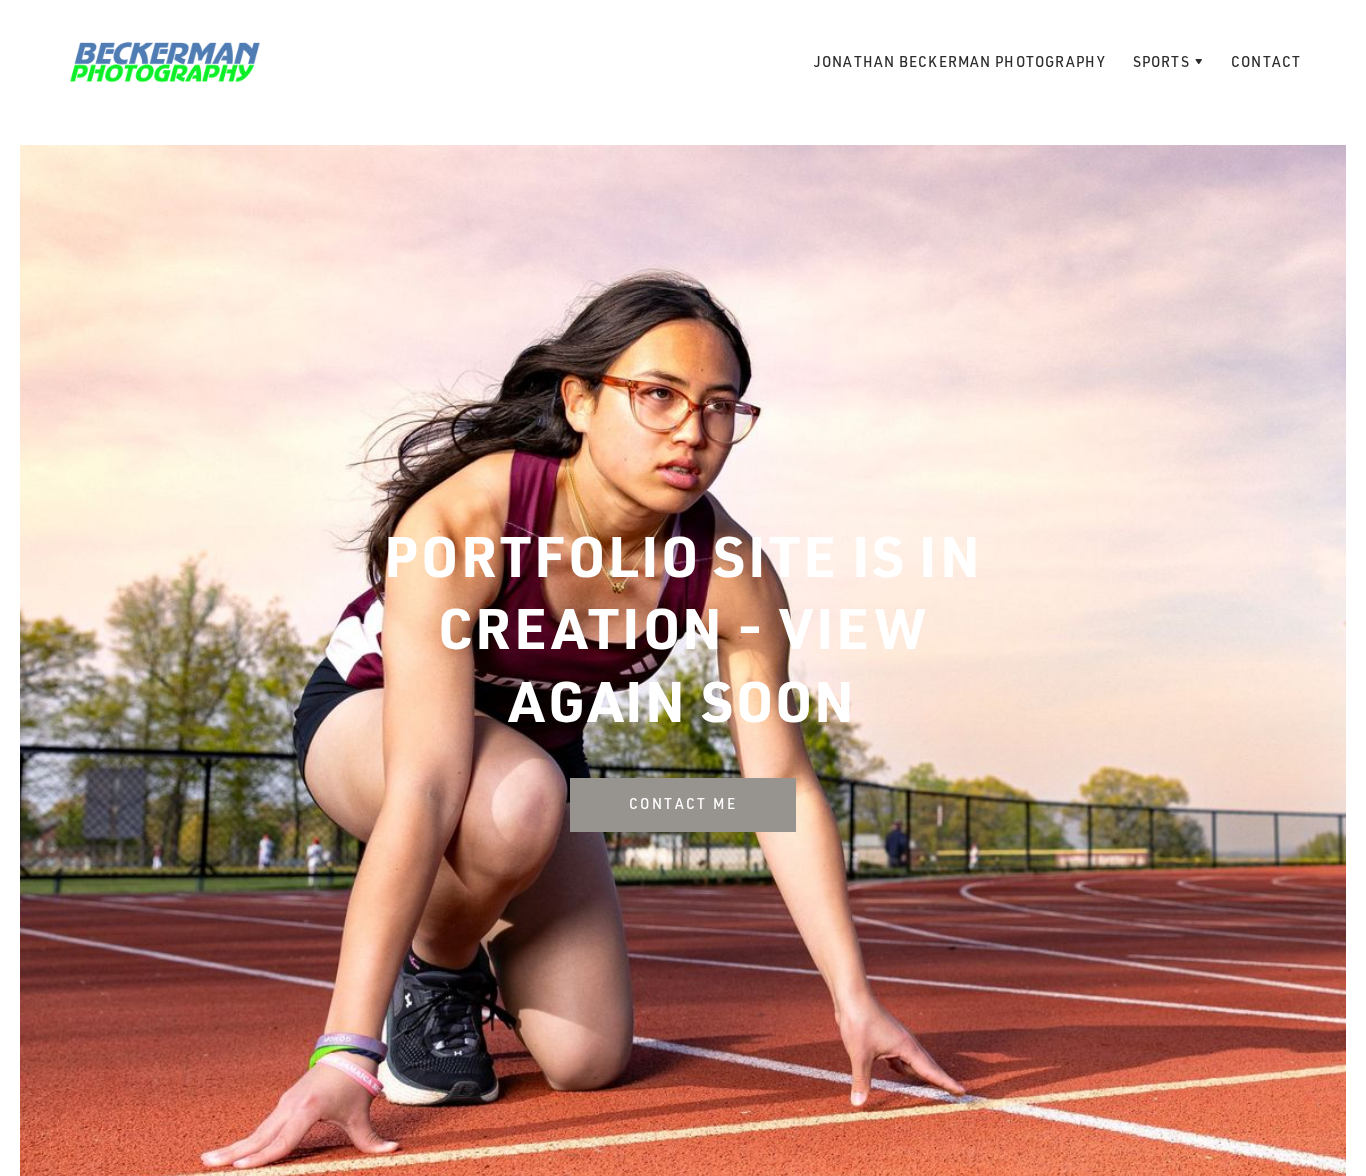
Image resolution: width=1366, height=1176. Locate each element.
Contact (1266, 62)
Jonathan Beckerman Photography (960, 62)
